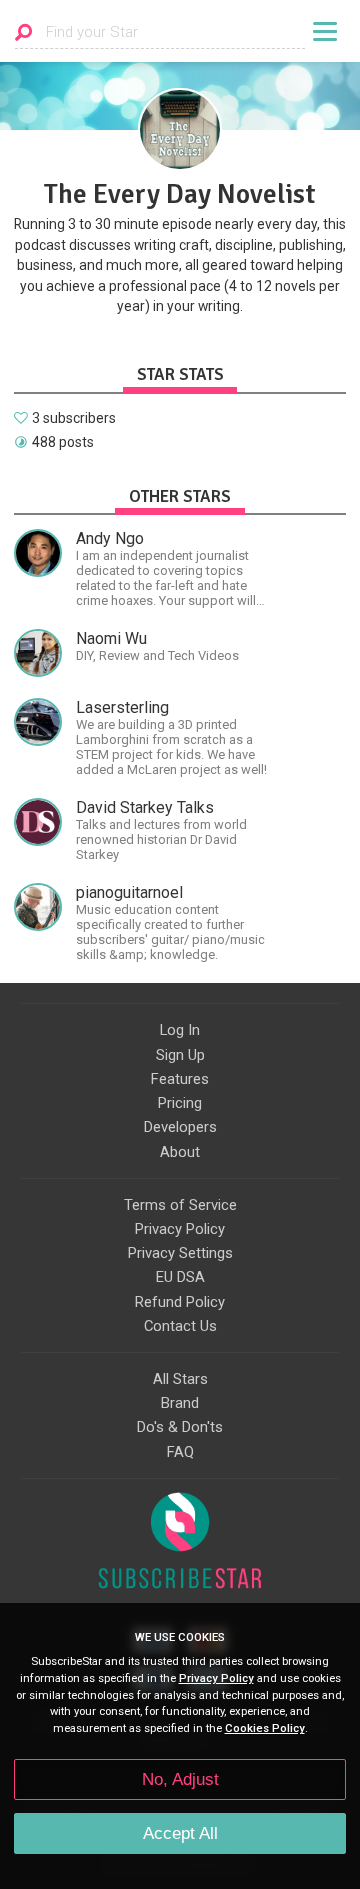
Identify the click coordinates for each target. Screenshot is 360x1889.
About (180, 1152)
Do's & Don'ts (180, 1427)
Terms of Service (180, 1205)
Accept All (180, 1833)
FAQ (180, 1452)
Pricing (180, 1103)
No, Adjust (180, 1779)
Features (180, 1079)
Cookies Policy (265, 1728)
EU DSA (180, 1277)
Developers (180, 1127)
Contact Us (180, 1326)
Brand (180, 1403)
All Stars (180, 1379)
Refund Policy (180, 1302)
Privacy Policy (180, 1229)
